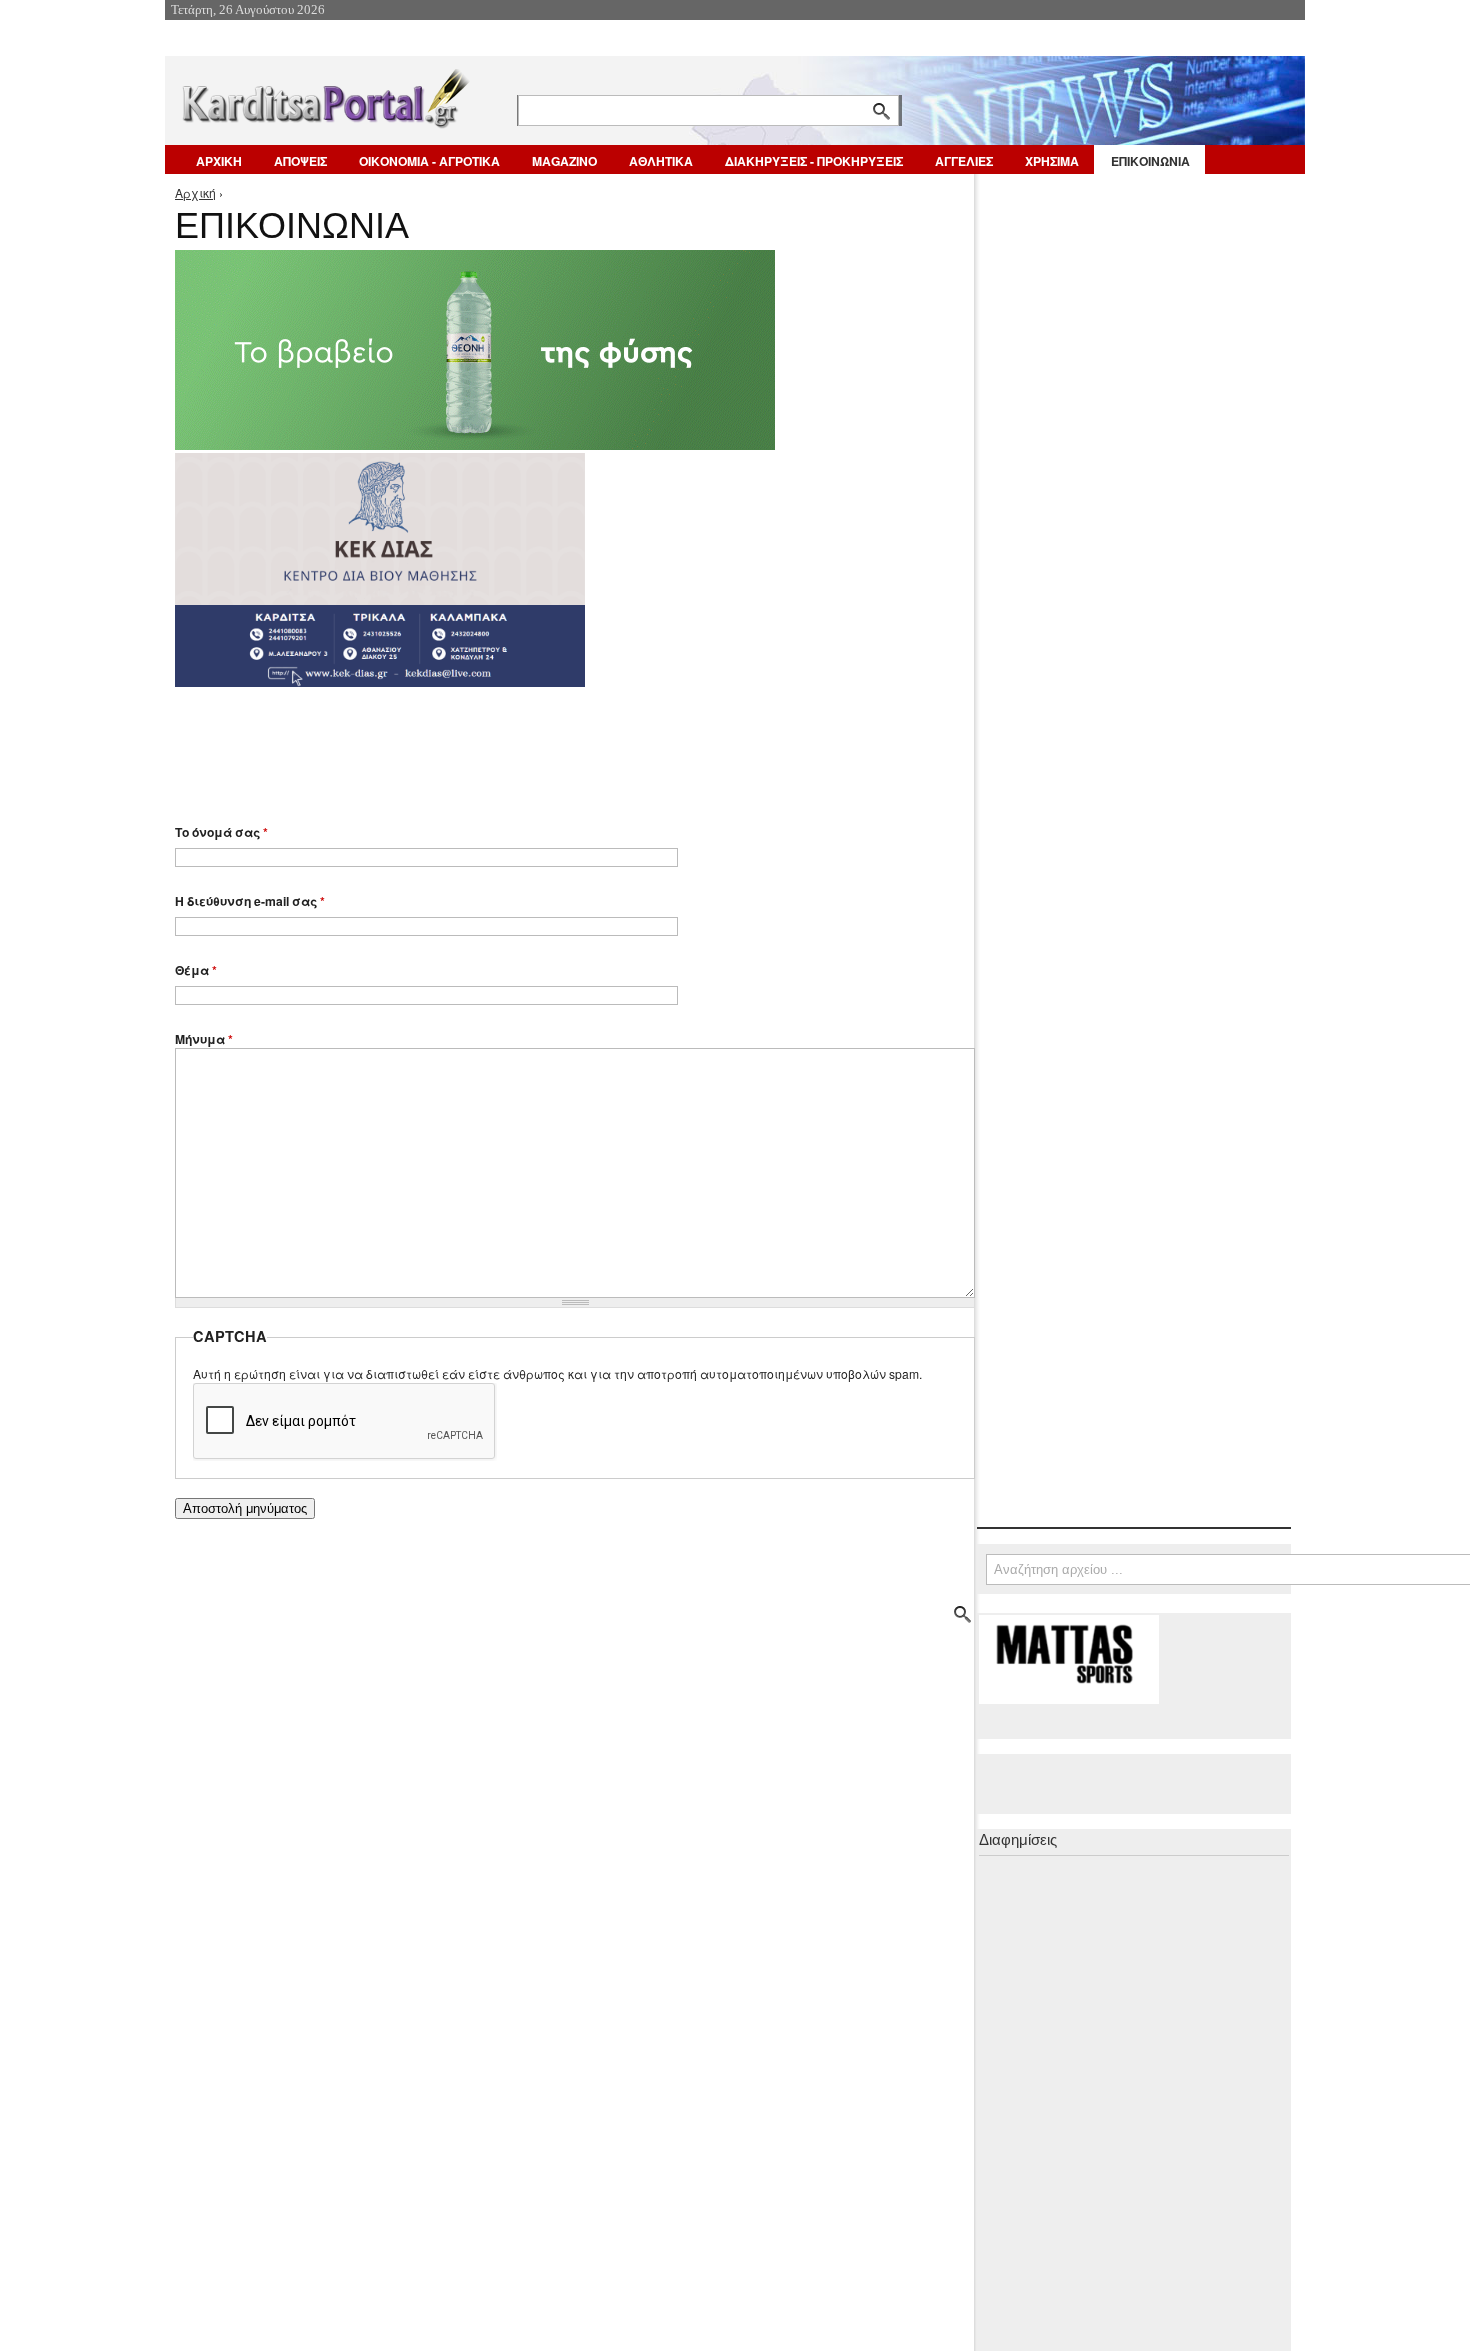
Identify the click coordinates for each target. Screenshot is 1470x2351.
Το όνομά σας (221, 832)
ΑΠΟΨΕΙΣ (300, 161)
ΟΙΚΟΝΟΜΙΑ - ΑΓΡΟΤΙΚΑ (429, 161)
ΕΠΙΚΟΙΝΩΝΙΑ (1150, 161)
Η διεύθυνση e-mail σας (250, 901)
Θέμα (196, 970)
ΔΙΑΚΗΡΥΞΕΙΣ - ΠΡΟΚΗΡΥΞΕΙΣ (814, 161)
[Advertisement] (530, 746)
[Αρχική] (324, 94)
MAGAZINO (564, 161)
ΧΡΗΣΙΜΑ (1052, 161)
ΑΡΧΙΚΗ (219, 161)
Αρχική (195, 192)
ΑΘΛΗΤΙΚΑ (661, 161)
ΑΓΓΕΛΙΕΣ (964, 161)
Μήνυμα (204, 1039)
